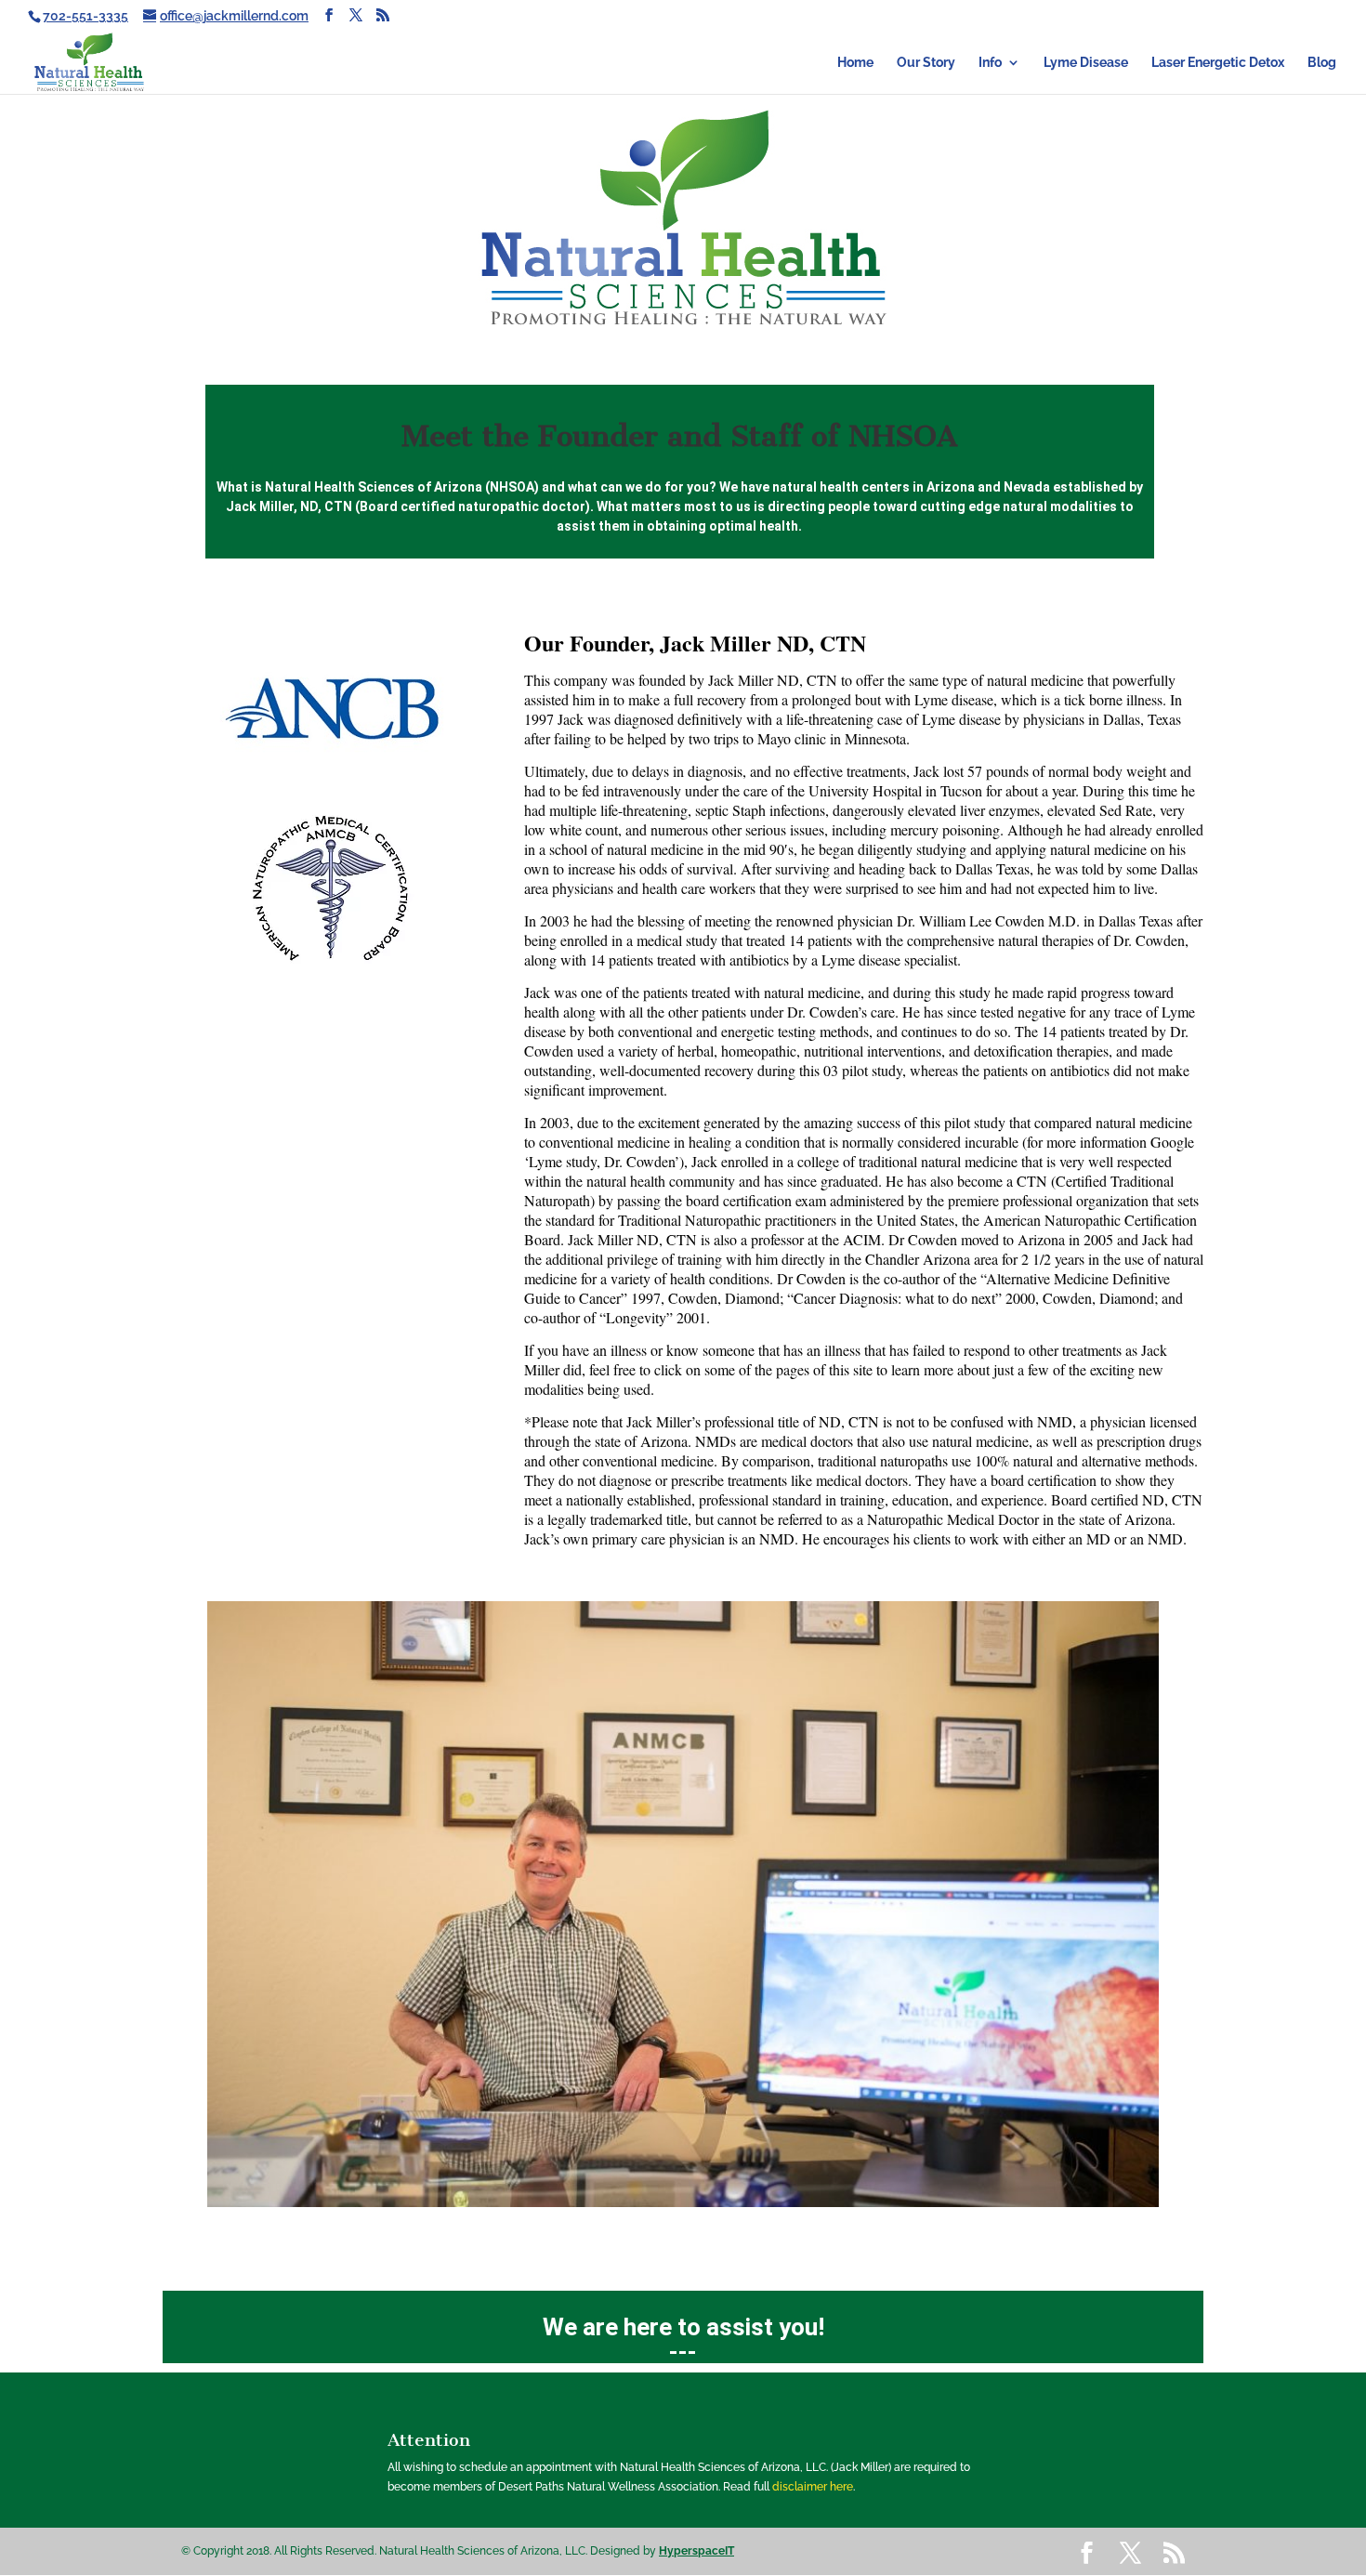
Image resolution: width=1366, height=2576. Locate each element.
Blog (1322, 63)
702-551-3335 (85, 16)
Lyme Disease (1086, 63)
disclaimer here (813, 2487)
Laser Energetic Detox (1218, 63)
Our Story (926, 63)
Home (855, 63)
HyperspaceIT (696, 2551)
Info (990, 63)
